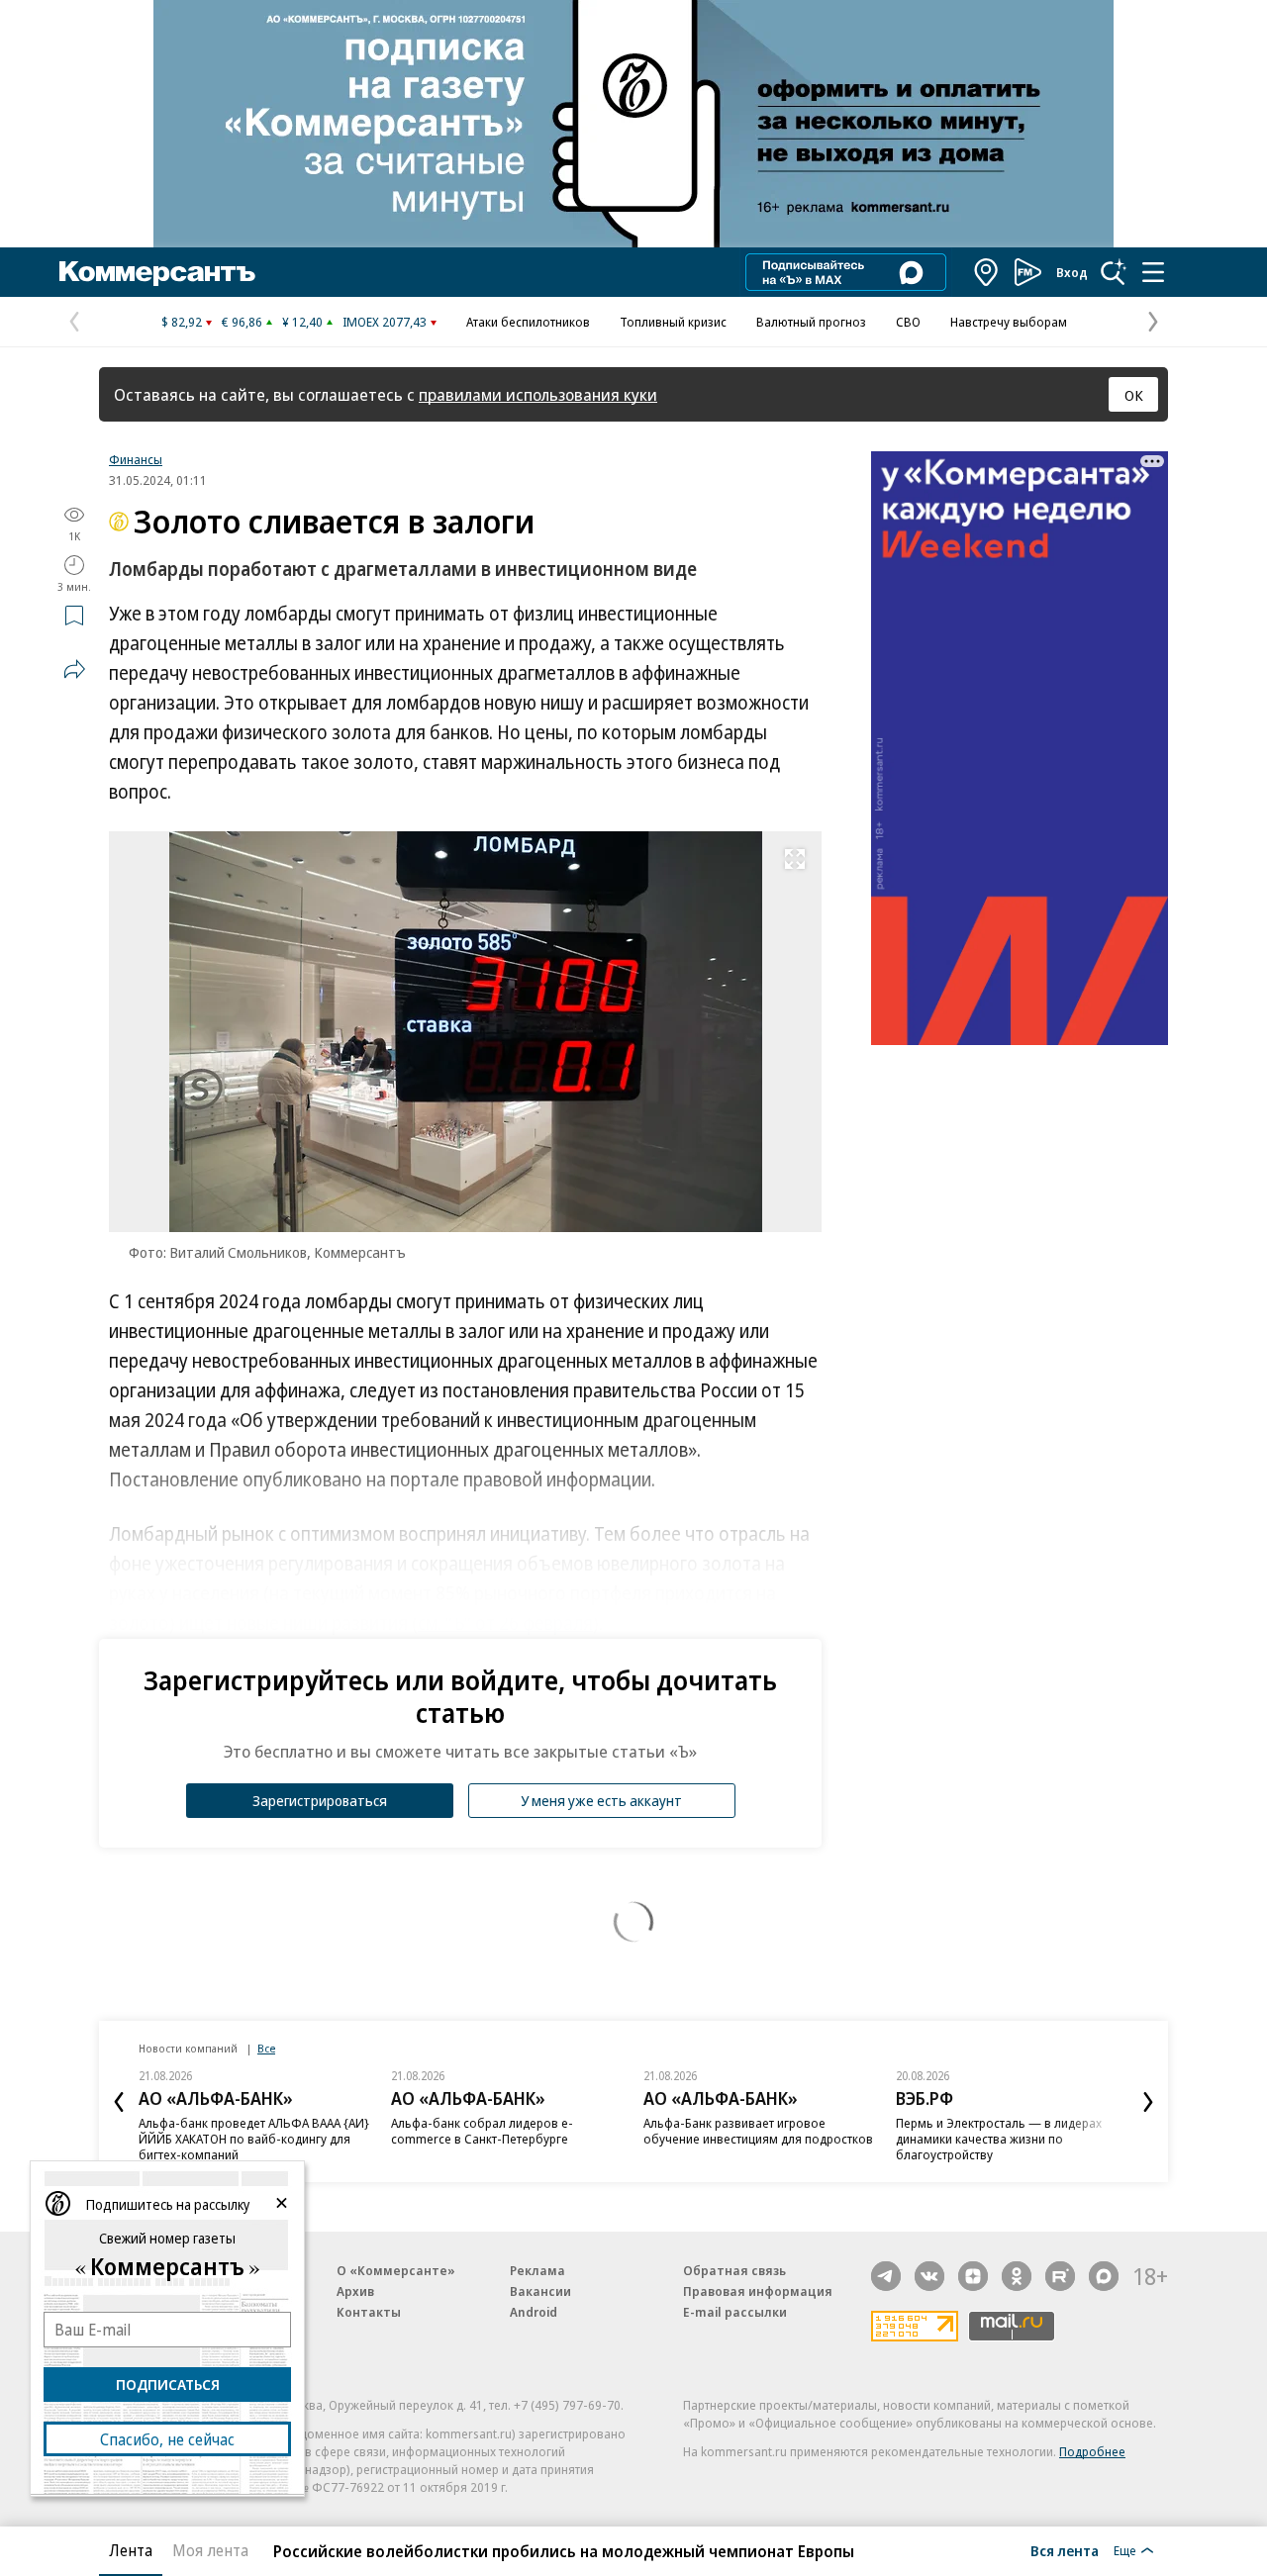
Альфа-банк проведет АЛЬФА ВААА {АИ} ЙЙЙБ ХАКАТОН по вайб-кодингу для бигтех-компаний (254, 2139)
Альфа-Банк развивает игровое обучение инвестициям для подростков (758, 2131)
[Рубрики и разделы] (1153, 272)
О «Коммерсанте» (396, 2270)
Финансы (136, 459)
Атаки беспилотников (528, 322)
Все (266, 2048)
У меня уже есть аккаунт (601, 1800)
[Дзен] (973, 2276)
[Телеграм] (886, 2276)
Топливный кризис (673, 322)
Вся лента (1065, 2550)
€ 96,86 (242, 322)
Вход (1072, 272)
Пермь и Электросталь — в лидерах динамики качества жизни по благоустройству (999, 2139)
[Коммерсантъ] (157, 272)
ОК (1134, 395)
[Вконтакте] (929, 2276)
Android (534, 2312)
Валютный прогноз (811, 322)
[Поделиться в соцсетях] (74, 669)
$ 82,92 (182, 322)
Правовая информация (758, 2291)
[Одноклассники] (1017, 2276)
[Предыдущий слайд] (119, 2102)
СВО (908, 322)
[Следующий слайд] (1148, 2102)
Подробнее (1092, 2451)
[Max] (1104, 2276)
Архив (355, 2291)
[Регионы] (987, 272)
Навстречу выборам (1009, 322)
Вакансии (540, 2291)
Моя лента (210, 2550)
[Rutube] (1060, 2276)
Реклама (537, 2270)
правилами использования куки (538, 394)
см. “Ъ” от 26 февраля (505, 1623)
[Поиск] (1114, 272)
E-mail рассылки (735, 2312)
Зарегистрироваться (320, 1800)
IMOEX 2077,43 (385, 322)
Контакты (369, 2312)
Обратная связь (734, 2270)
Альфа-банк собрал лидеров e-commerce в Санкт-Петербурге (482, 2131)
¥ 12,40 (302, 322)
